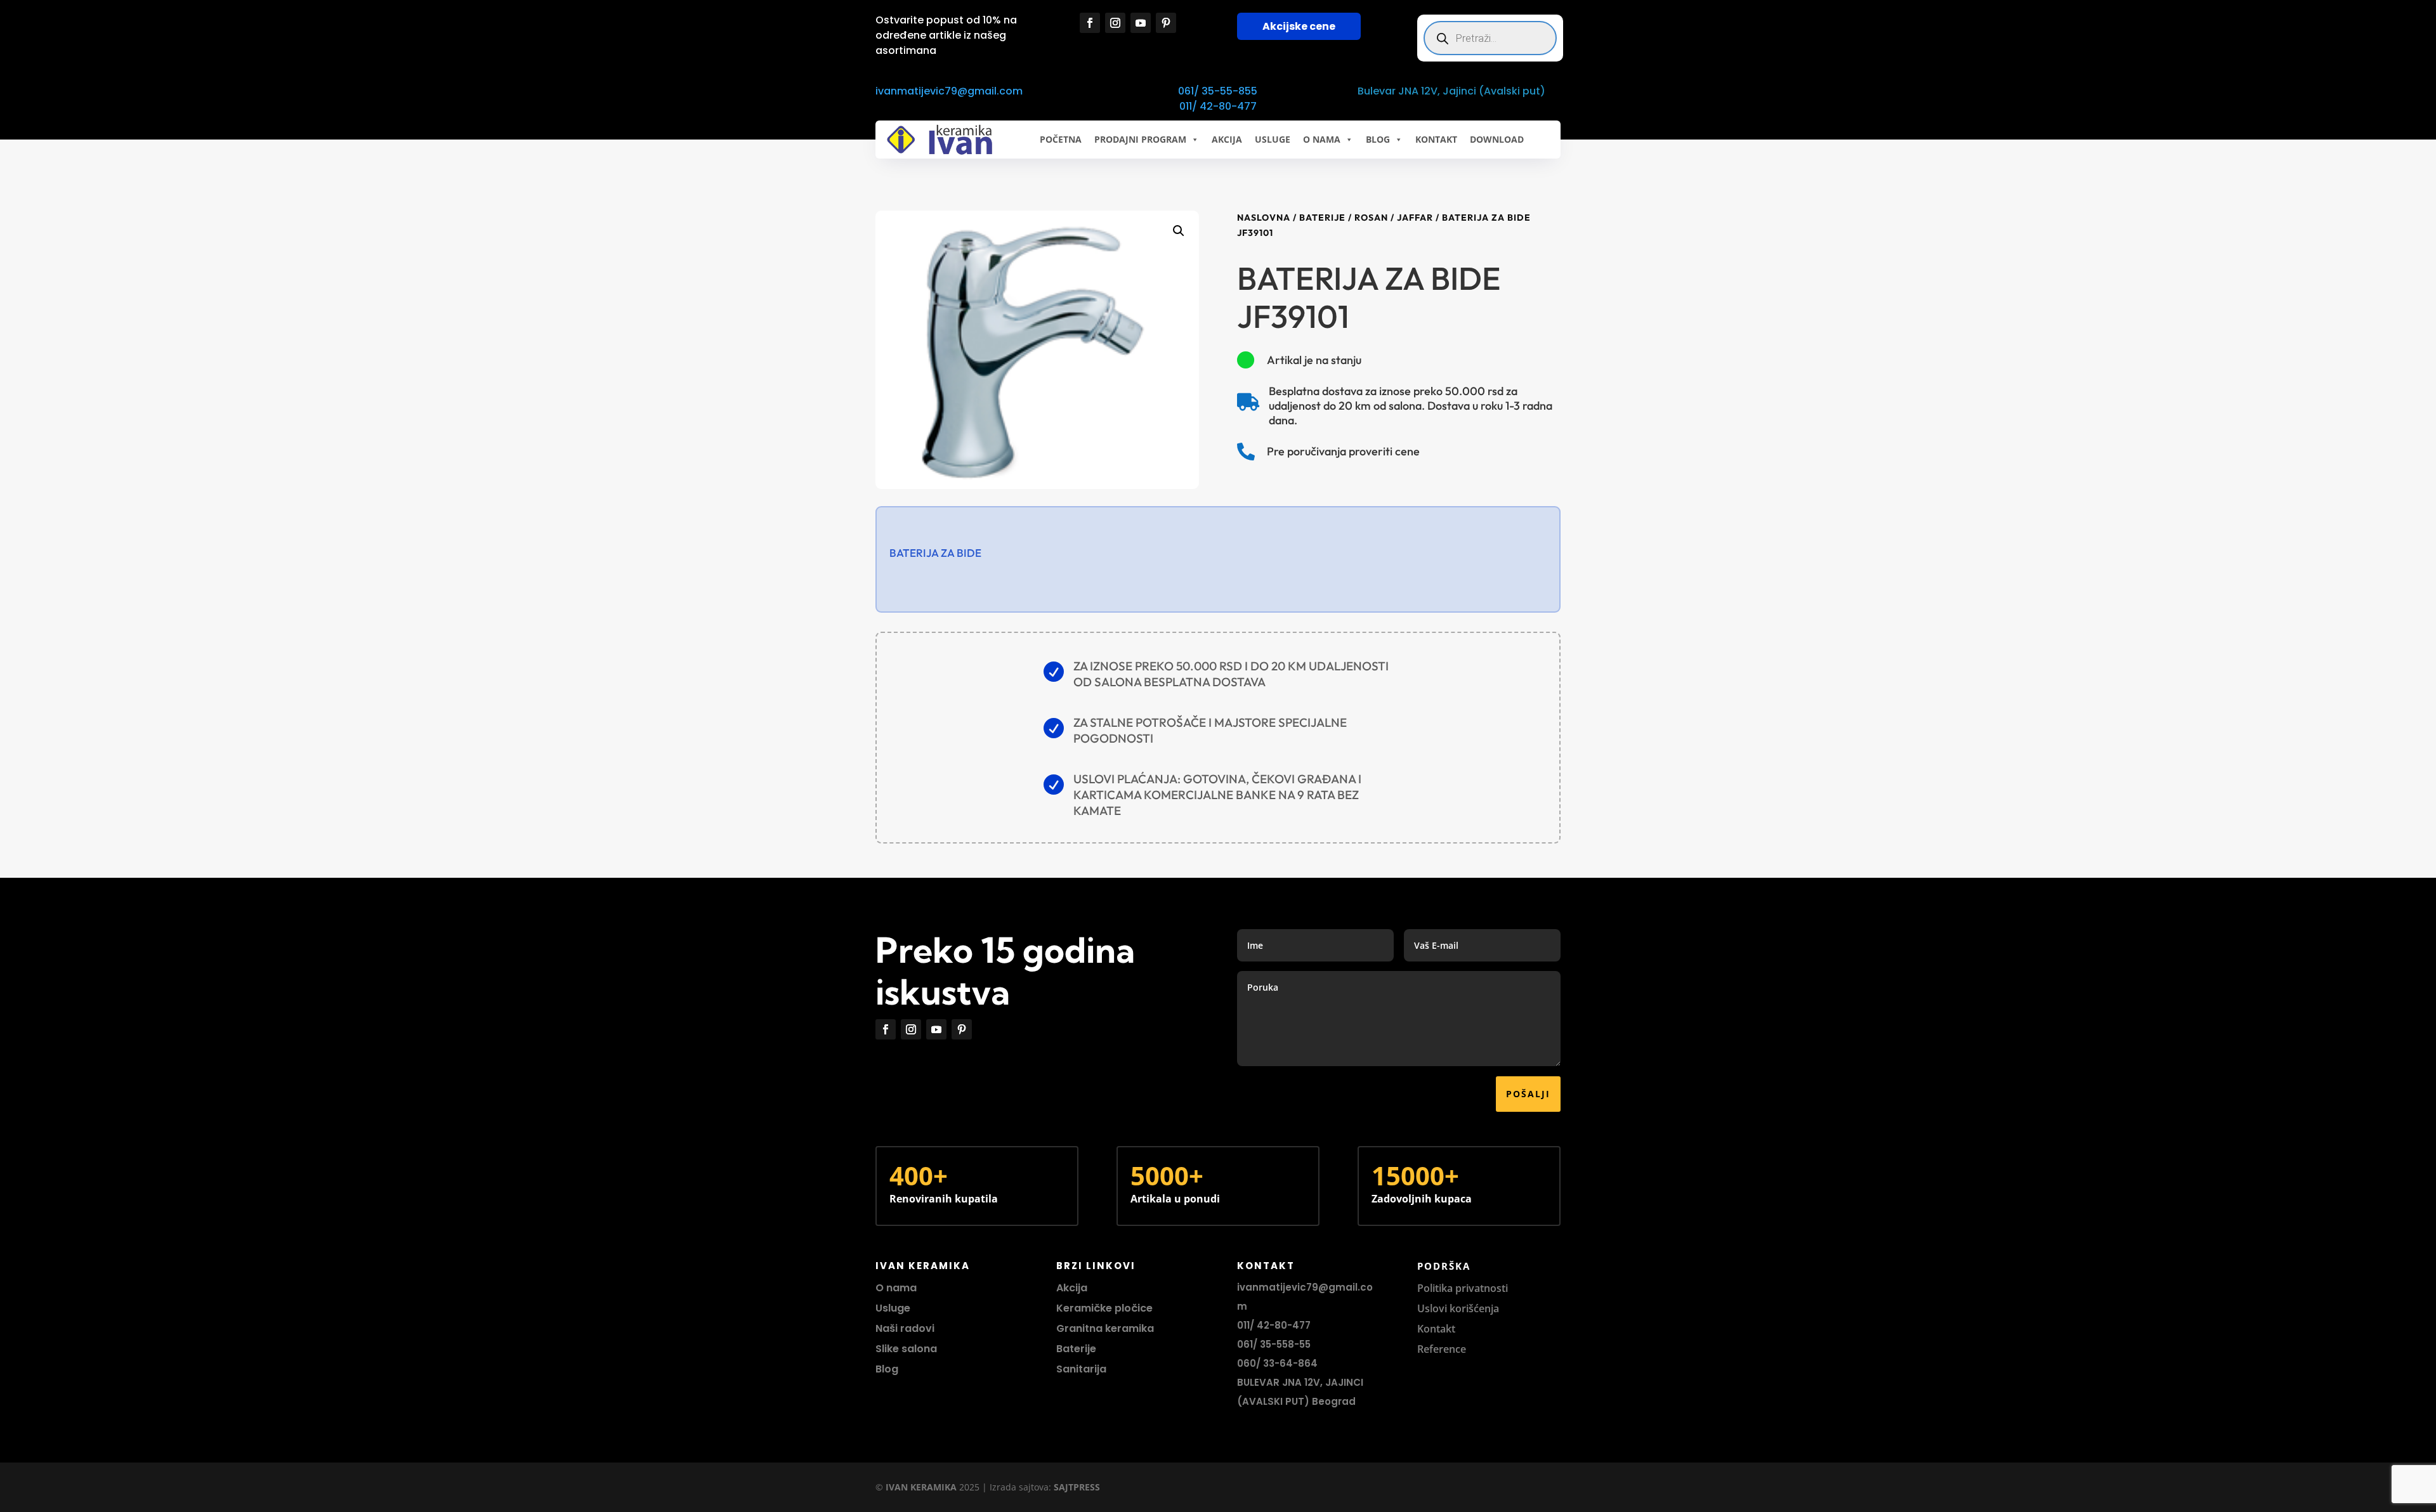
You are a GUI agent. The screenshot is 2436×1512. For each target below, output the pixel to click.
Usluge (1273, 139)
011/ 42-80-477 (1218, 106)
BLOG (1378, 139)
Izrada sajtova (1019, 1487)
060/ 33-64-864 (1277, 1363)
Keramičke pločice (1104, 1308)
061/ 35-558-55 (1274, 1344)
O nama (896, 1288)
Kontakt (1436, 1329)
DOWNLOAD (1497, 139)
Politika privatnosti (1463, 1288)
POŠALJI (1528, 1094)
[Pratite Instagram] (1115, 23)
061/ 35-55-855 (1218, 91)
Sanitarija (1081, 1369)
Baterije (1322, 218)
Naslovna (1264, 218)
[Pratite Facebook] (1090, 23)
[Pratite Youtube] (1141, 23)
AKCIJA (1227, 139)
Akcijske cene (1299, 26)
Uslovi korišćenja (1458, 1308)
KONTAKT (1436, 139)
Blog (887, 1369)
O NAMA (1322, 139)
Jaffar (1415, 218)
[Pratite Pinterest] (1166, 23)
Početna (1061, 139)
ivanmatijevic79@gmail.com (949, 91)
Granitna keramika (1105, 1328)
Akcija (1072, 1288)
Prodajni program (1140, 139)
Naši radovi (905, 1328)
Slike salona (906, 1349)
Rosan (1371, 218)
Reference (1442, 1349)
